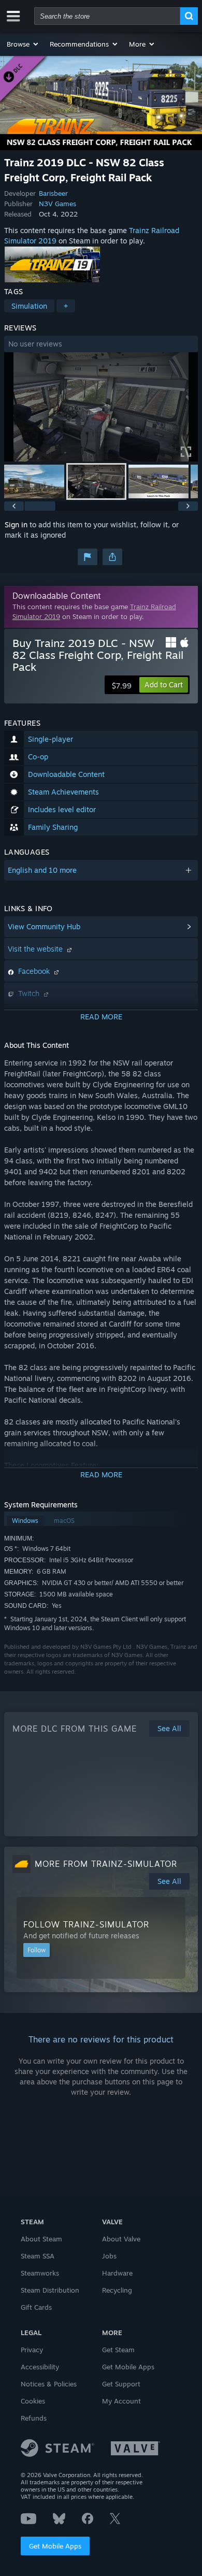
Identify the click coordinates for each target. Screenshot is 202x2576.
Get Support (121, 2384)
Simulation (29, 306)
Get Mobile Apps (55, 2546)
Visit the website (36, 949)
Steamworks (40, 2273)
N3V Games (57, 204)
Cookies (33, 2401)
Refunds (34, 2418)
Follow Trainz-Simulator (86, 1924)
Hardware (117, 2273)
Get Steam (118, 2350)
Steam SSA (38, 2256)
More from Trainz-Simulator (106, 1864)
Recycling (117, 2290)
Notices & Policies (49, 2384)
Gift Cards (36, 2307)
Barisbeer (53, 193)
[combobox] (107, 16)
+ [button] (66, 306)
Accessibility (40, 2367)
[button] (23, 44)
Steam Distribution (50, 2290)
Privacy (32, 2350)
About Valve (121, 2239)
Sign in (16, 524)
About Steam (41, 2239)
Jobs (109, 2256)
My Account (121, 2401)
